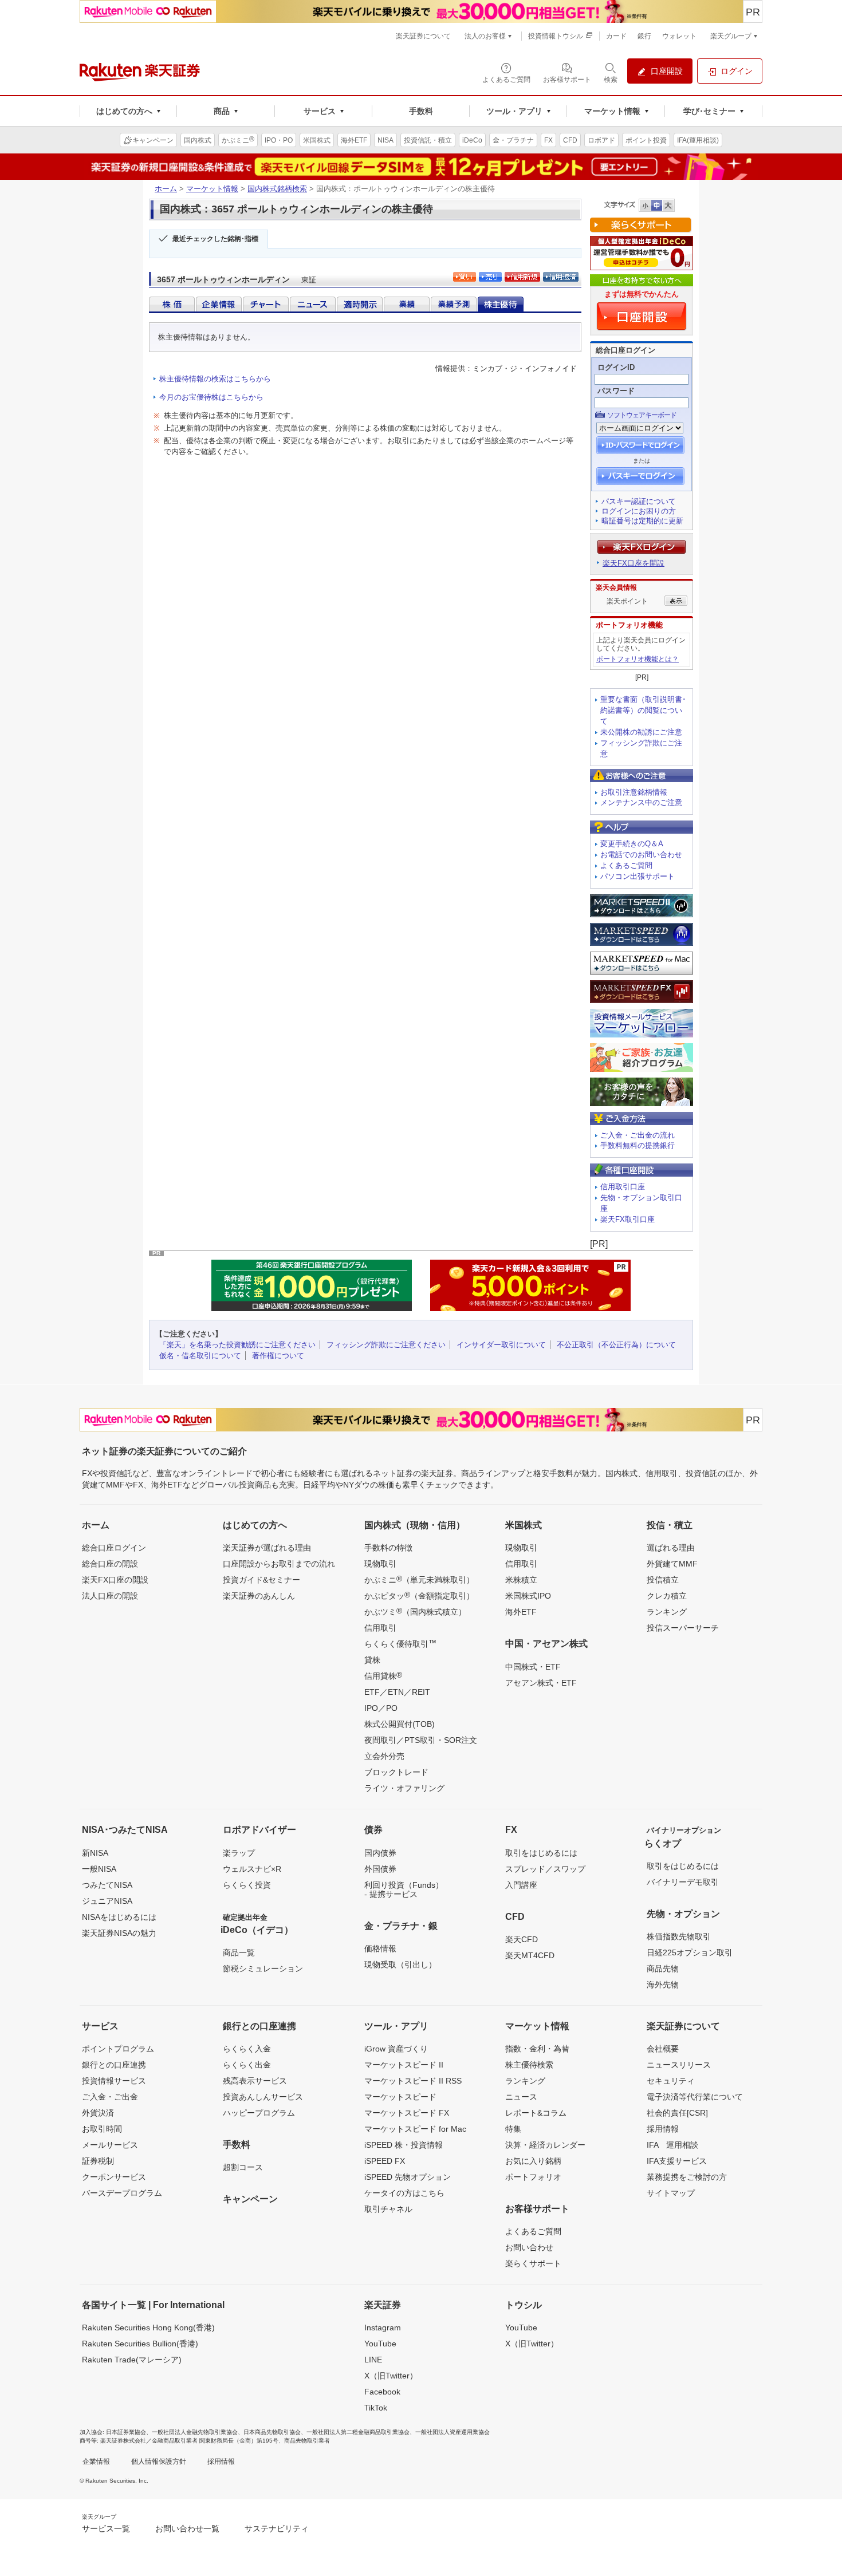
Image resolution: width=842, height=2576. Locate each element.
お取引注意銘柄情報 (634, 792)
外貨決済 (98, 2113)
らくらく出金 (247, 2065)
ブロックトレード (396, 1772)
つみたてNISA (107, 1885)
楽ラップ (239, 1853)
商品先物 (663, 1969)
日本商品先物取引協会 (272, 2432)
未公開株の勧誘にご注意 (641, 732)
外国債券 (380, 1869)
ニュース (521, 2097)
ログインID (616, 367)
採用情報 (663, 2129)
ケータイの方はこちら (404, 2193)
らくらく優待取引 (400, 1643)
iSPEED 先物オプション (408, 2177)
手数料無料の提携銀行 (638, 1145)
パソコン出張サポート (638, 876)
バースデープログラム (122, 2193)
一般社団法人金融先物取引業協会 (195, 2432)
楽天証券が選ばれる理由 (267, 1548)
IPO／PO (381, 1708)
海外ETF (521, 1612)
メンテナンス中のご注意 (641, 802)
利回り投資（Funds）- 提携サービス (404, 1889)
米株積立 (521, 1580)
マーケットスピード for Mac (415, 2129)
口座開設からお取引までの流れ (279, 1564)
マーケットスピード (400, 2097)
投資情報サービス (114, 2081)
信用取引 (380, 1628)
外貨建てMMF (672, 1564)
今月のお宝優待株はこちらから (211, 397)
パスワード (616, 391)
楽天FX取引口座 (627, 1219)
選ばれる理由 (671, 1548)
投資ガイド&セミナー (261, 1580)
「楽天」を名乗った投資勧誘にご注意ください (237, 1345)
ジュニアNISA (107, 1901)
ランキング (667, 1612)
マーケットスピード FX (407, 2113)
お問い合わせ (529, 2247)
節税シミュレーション (263, 1969)
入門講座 (521, 1885)
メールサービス (110, 2145)
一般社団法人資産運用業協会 (453, 2432)
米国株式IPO (528, 1596)
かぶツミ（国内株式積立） (415, 1611)
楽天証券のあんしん (259, 1596)
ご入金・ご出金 (110, 2097)
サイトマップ (671, 2193)
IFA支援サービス (677, 2161)
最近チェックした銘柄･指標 (215, 239)
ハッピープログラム (259, 2113)
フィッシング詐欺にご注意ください (386, 1345)
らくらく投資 (247, 1885)
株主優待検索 (529, 2065)
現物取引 (380, 1564)
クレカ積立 (667, 1596)
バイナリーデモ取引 (683, 1882)
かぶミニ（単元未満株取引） (419, 1579)
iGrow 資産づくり (396, 2049)
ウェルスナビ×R (252, 1869)
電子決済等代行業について (695, 2097)
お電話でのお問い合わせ (641, 855)
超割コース (243, 2167)
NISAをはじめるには (119, 1917)
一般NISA (99, 1869)
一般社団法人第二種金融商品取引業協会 (358, 2432)
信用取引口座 (623, 1187)
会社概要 (663, 2049)
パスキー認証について (639, 501)
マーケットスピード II (404, 2065)
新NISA (95, 1853)
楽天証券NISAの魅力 (119, 1933)
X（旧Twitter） (391, 2376)
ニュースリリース (679, 2065)
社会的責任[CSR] (677, 2113)
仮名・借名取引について (200, 1356)
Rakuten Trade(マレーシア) (132, 2360)
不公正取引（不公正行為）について (616, 1345)
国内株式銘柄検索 (277, 189)
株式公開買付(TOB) (400, 1724)
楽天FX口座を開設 (634, 563)
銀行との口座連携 (114, 2065)
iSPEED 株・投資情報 (404, 2145)
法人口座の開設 (110, 1596)
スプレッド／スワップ (545, 1869)
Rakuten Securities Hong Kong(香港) (148, 2328)
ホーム (166, 189)
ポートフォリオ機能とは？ (638, 659)
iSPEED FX (385, 2161)
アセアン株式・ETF (541, 1683)
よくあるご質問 (626, 865)
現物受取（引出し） (400, 1964)
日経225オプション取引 (690, 1952)
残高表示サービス (255, 2081)
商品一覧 (239, 1952)
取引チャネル (388, 2209)
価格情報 (380, 1948)
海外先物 (663, 1985)
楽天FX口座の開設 (115, 1580)
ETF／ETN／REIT (397, 1692)
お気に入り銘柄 (533, 2161)
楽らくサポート (533, 2263)
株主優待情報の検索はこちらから (215, 379)
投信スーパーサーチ (683, 1628)
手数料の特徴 (388, 1548)
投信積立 (663, 1580)
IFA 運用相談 (672, 2145)
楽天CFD (522, 1939)
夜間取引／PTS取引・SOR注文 (421, 1740)
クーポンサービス (114, 2177)
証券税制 (98, 2161)
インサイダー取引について (501, 1345)
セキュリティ (671, 2081)
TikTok (376, 2408)
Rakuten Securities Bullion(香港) (140, 2344)
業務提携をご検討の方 (687, 2177)
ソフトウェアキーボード (642, 415)
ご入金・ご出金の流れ (638, 1135)
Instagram (383, 2328)
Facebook (382, 2392)
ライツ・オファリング (404, 1788)
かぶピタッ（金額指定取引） (419, 1595)
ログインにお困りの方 (639, 511)
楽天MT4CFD (530, 1955)
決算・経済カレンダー (545, 2145)
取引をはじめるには (541, 1853)
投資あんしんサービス (263, 2097)
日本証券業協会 (126, 2432)
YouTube (380, 2344)
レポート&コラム (536, 2113)
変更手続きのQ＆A (632, 844)
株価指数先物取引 (679, 1936)
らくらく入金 (247, 2049)
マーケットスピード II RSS (413, 2081)
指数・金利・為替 (537, 2049)
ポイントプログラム (118, 2049)
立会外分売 (384, 1756)
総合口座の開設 (110, 1564)
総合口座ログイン (114, 1548)
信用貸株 (383, 1675)
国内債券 (380, 1853)
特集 (513, 2129)
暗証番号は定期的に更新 (642, 521)
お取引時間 (102, 2129)
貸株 (372, 1660)
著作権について (278, 1356)
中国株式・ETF (533, 1667)
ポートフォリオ (533, 2177)
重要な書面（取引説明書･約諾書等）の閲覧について (643, 710)
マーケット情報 (212, 189)
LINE (373, 2360)
